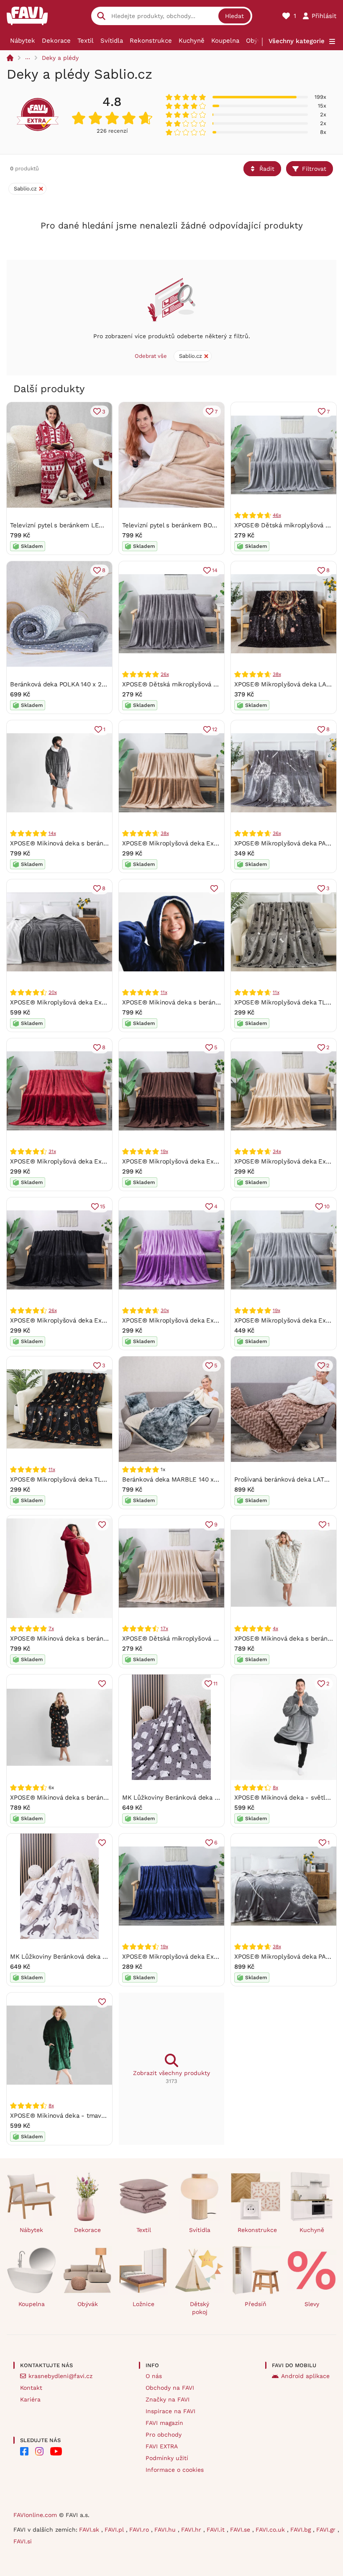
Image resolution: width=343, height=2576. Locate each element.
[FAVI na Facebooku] (24, 2451)
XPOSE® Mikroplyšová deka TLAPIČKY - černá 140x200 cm (96, 1479)
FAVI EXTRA (162, 2446)
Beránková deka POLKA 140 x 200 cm (65, 684)
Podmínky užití (167, 2458)
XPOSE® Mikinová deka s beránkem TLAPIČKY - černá (90, 1798)
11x (164, 992)
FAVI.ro (140, 2530)
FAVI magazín (164, 2423)
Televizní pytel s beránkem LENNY (61, 525)
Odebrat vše (151, 356)
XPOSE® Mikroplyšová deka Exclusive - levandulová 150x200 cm (218, 1320)
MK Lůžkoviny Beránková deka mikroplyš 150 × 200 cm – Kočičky (107, 1957)
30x (165, 1310)
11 (215, 1684)
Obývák (257, 41)
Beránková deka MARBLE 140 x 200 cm (180, 1479)
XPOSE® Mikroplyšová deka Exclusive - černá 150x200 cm (96, 1320)
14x (52, 833)
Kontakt (31, 2388)
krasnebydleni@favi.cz (60, 2376)
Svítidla (112, 41)
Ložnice (143, 2304)
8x (275, 1788)
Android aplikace (305, 2376)
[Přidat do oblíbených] (214, 889)
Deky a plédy (60, 58)
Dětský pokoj (200, 2308)
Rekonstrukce (151, 41)
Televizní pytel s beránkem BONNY (173, 525)
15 (103, 1206)
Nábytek (23, 41)
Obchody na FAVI (170, 2388)
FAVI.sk (90, 2530)
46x (277, 515)
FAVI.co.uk (271, 2530)
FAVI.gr (327, 2530)
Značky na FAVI (168, 2399)
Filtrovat (314, 169)
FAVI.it (217, 2530)
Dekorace (56, 41)
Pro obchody (164, 2435)
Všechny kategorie (297, 41)
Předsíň (256, 2304)
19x (164, 1151)
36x (277, 833)
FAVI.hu (166, 2530)
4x (275, 1628)
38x (277, 674)
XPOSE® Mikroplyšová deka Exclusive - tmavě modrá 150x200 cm (220, 1957)
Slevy (312, 2304)
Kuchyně (192, 41)
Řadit (267, 169)
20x (52, 992)
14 (215, 570)
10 (327, 1206)
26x (165, 674)
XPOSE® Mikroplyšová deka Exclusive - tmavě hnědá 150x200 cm (220, 1161)
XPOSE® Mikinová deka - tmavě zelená (68, 2116)
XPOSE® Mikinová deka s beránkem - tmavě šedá (84, 843)
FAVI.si (23, 2541)
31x (52, 1151)
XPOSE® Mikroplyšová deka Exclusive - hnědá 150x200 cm (209, 843)
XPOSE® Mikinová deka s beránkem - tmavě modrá (198, 1002)
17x (164, 1628)
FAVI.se (241, 2530)
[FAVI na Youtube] (56, 2451)
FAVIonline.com (35, 2515)
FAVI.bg (302, 2530)
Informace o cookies (175, 2470)
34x (277, 1151)
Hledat (234, 16)
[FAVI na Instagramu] (39, 2451)
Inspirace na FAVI (170, 2411)
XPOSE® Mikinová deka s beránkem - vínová (76, 1639)
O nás (154, 2376)
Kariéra (30, 2399)
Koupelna (225, 41)
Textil (86, 41)
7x (51, 1628)
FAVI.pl (115, 2530)
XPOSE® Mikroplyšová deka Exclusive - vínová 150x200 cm (98, 1161)
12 (215, 729)
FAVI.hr (192, 2530)
